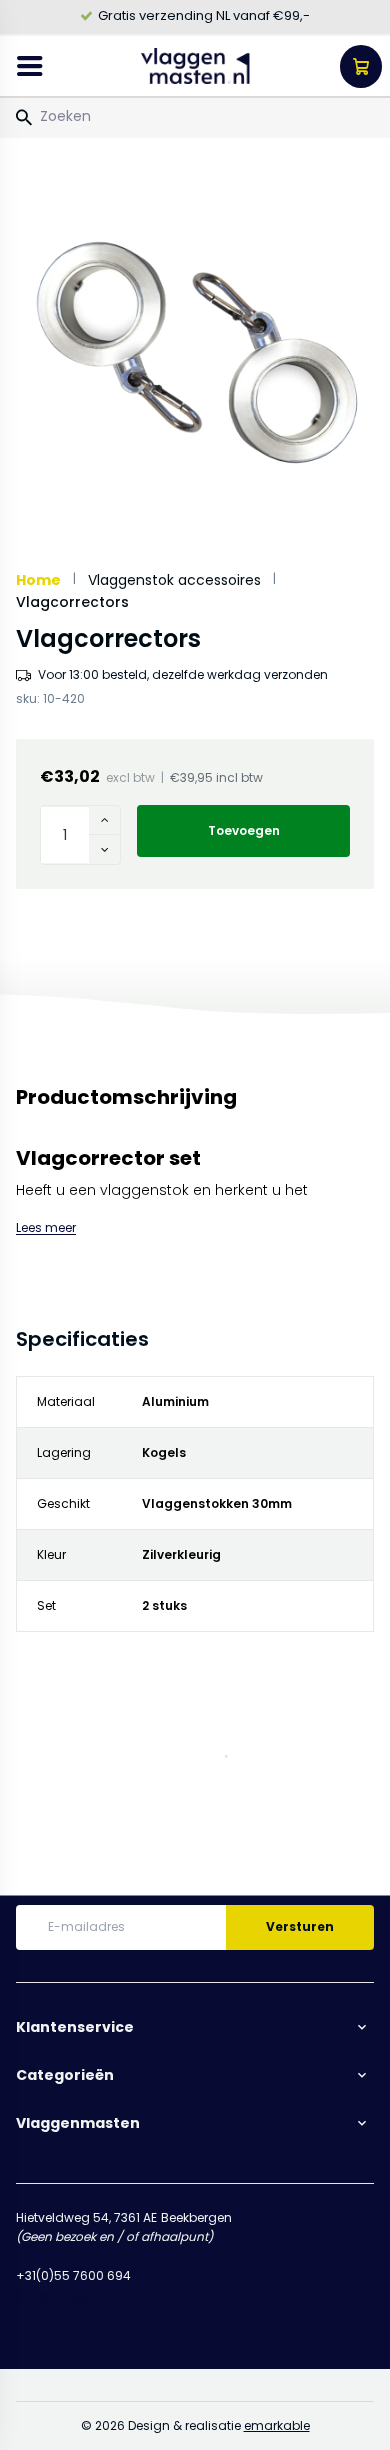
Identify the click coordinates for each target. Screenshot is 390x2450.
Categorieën (65, 2075)
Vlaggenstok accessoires (174, 580)
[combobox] (195, 116)
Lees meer (46, 1227)
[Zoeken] (24, 118)
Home (38, 580)
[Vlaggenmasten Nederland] (195, 66)
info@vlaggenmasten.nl (90, 2295)
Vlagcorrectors (72, 602)
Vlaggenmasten (78, 2123)
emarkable (277, 2425)
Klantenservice (75, 2027)
